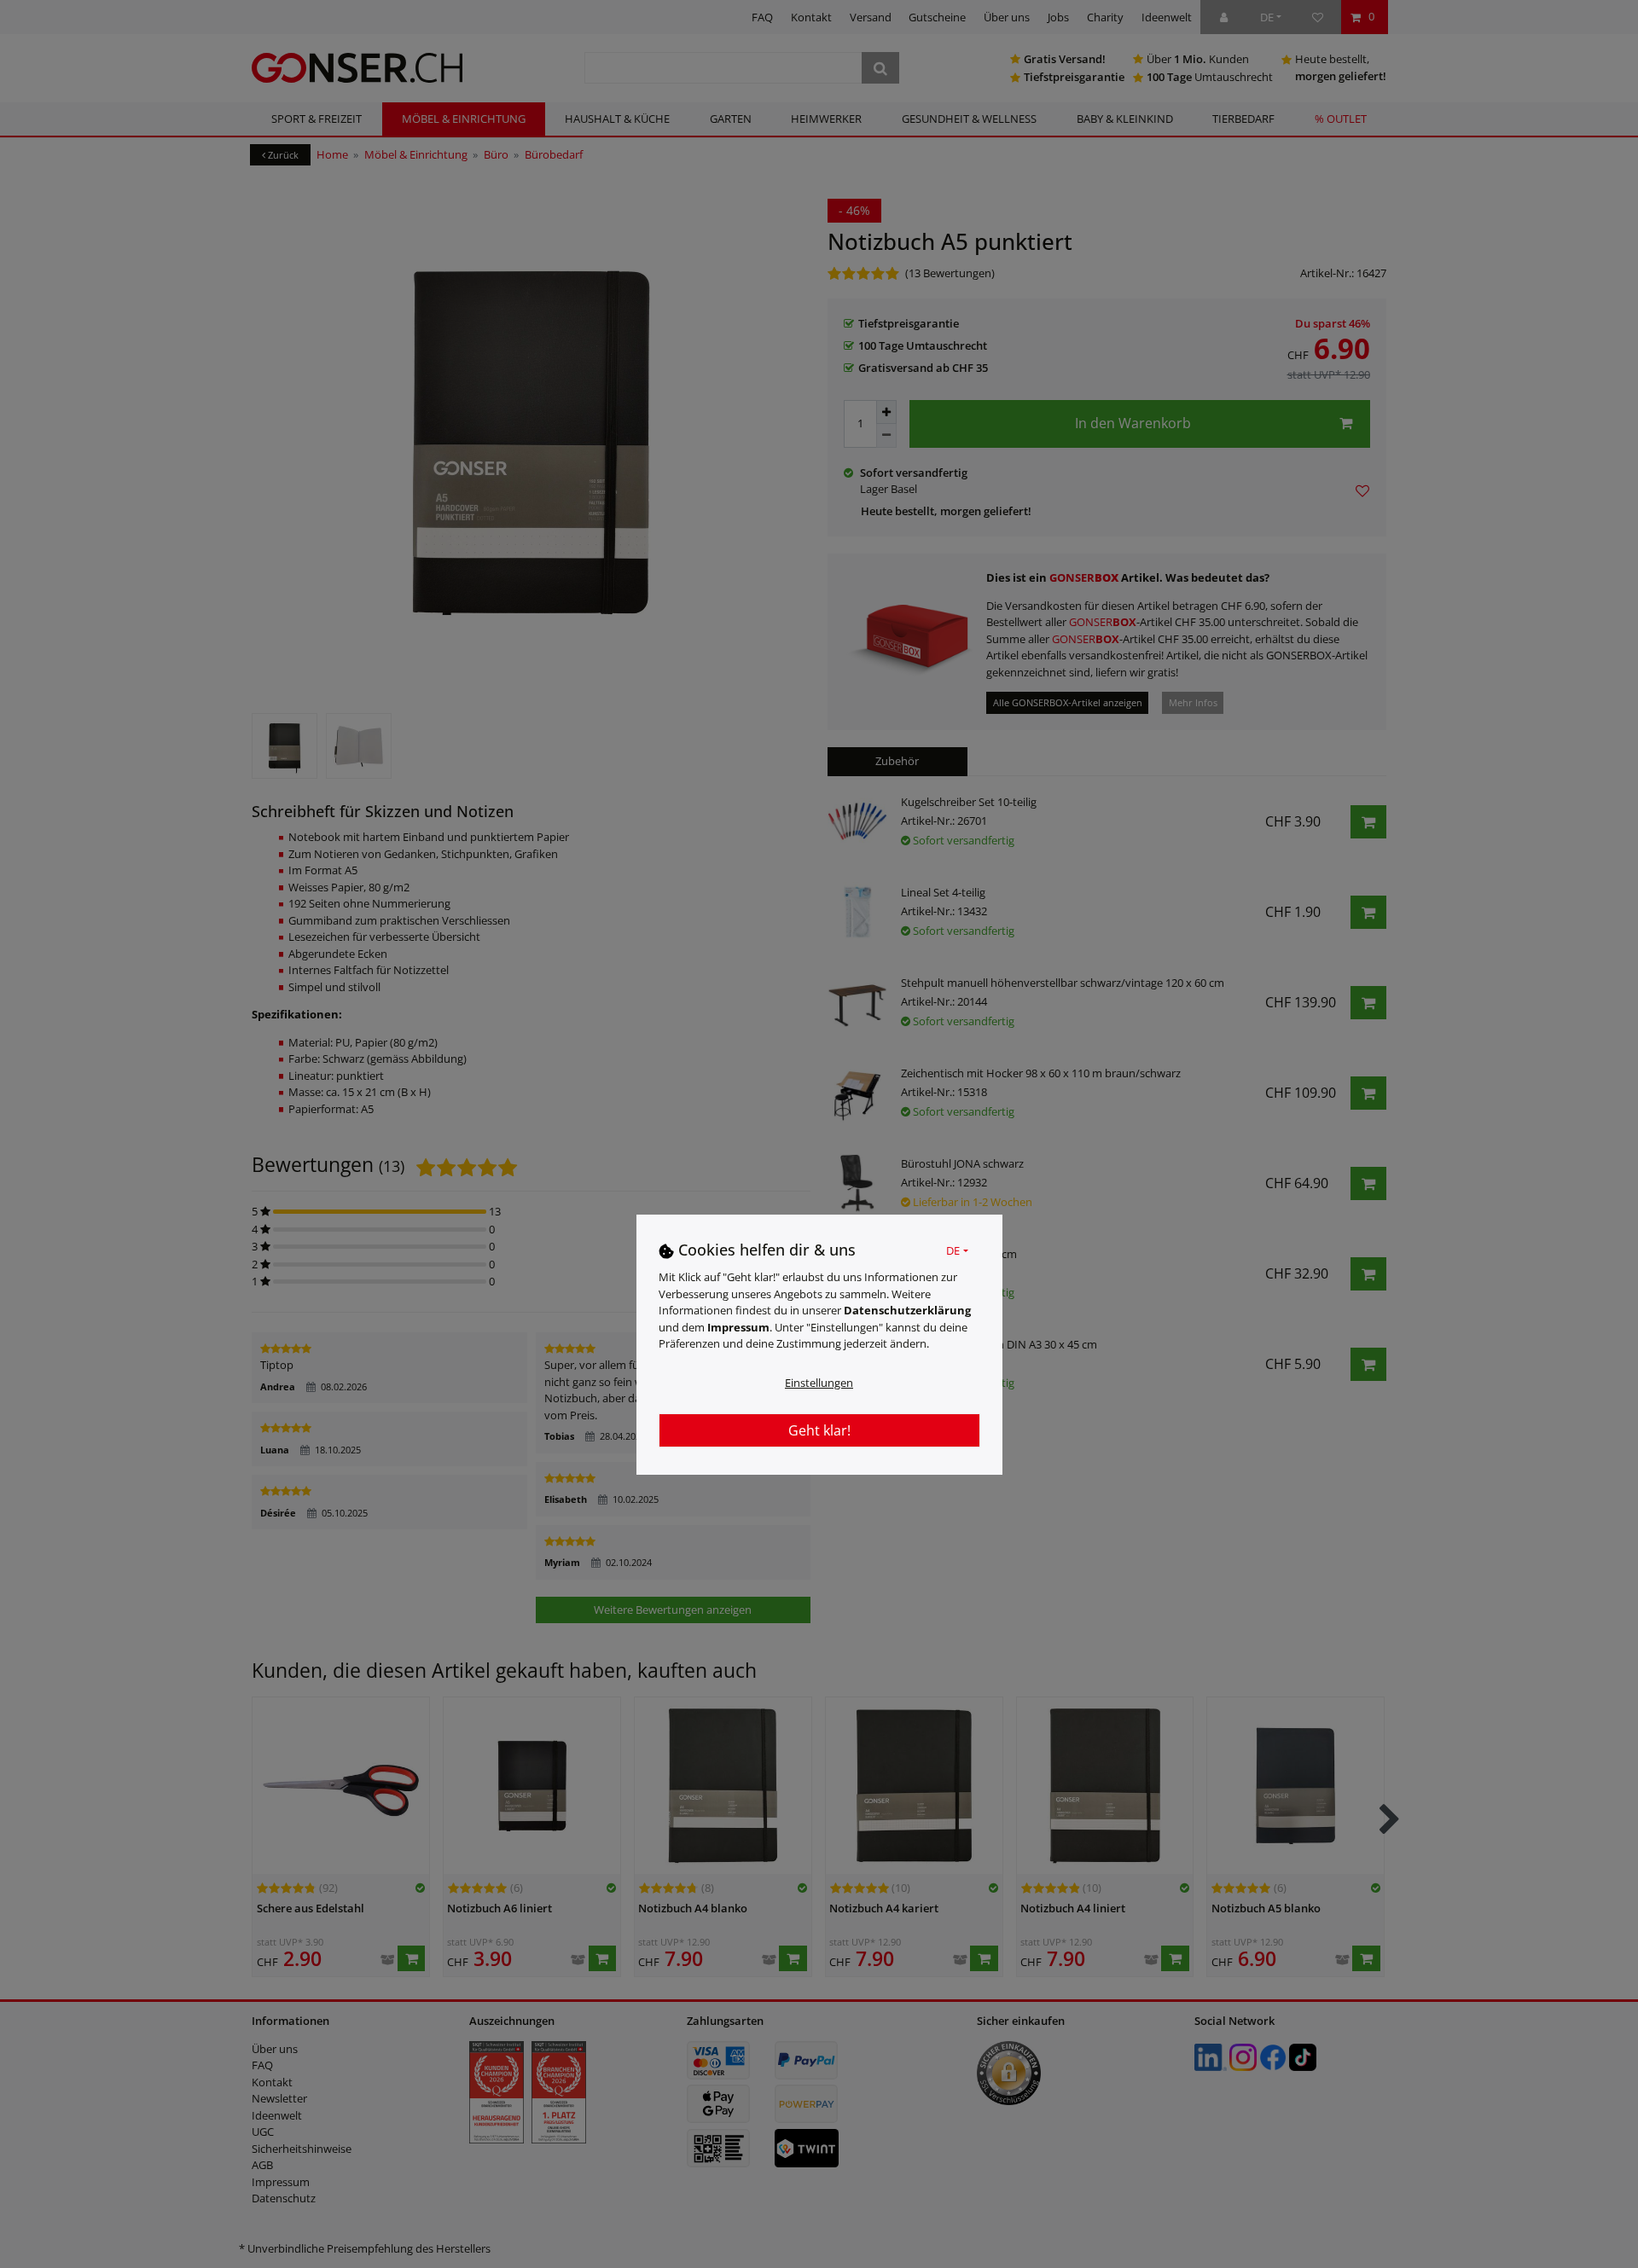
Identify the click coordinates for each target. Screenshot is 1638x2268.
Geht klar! (819, 1430)
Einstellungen (819, 1382)
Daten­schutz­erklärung (907, 1309)
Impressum (738, 1326)
